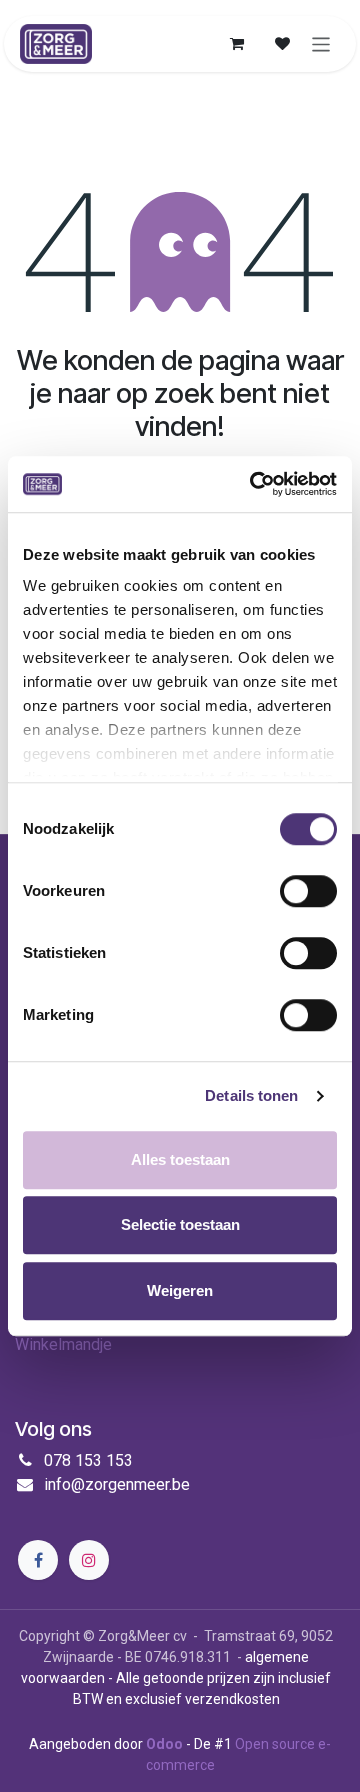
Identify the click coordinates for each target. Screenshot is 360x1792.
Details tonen (251, 1095)
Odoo (166, 1744)
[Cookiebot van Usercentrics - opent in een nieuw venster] (254, 484)
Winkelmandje (63, 1344)
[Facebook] (38, 1560)
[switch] (308, 891)
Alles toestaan (180, 1159)
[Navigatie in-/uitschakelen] (321, 43)
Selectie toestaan (180, 1224)
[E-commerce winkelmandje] (237, 44)
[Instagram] (89, 1560)
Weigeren (180, 1290)
